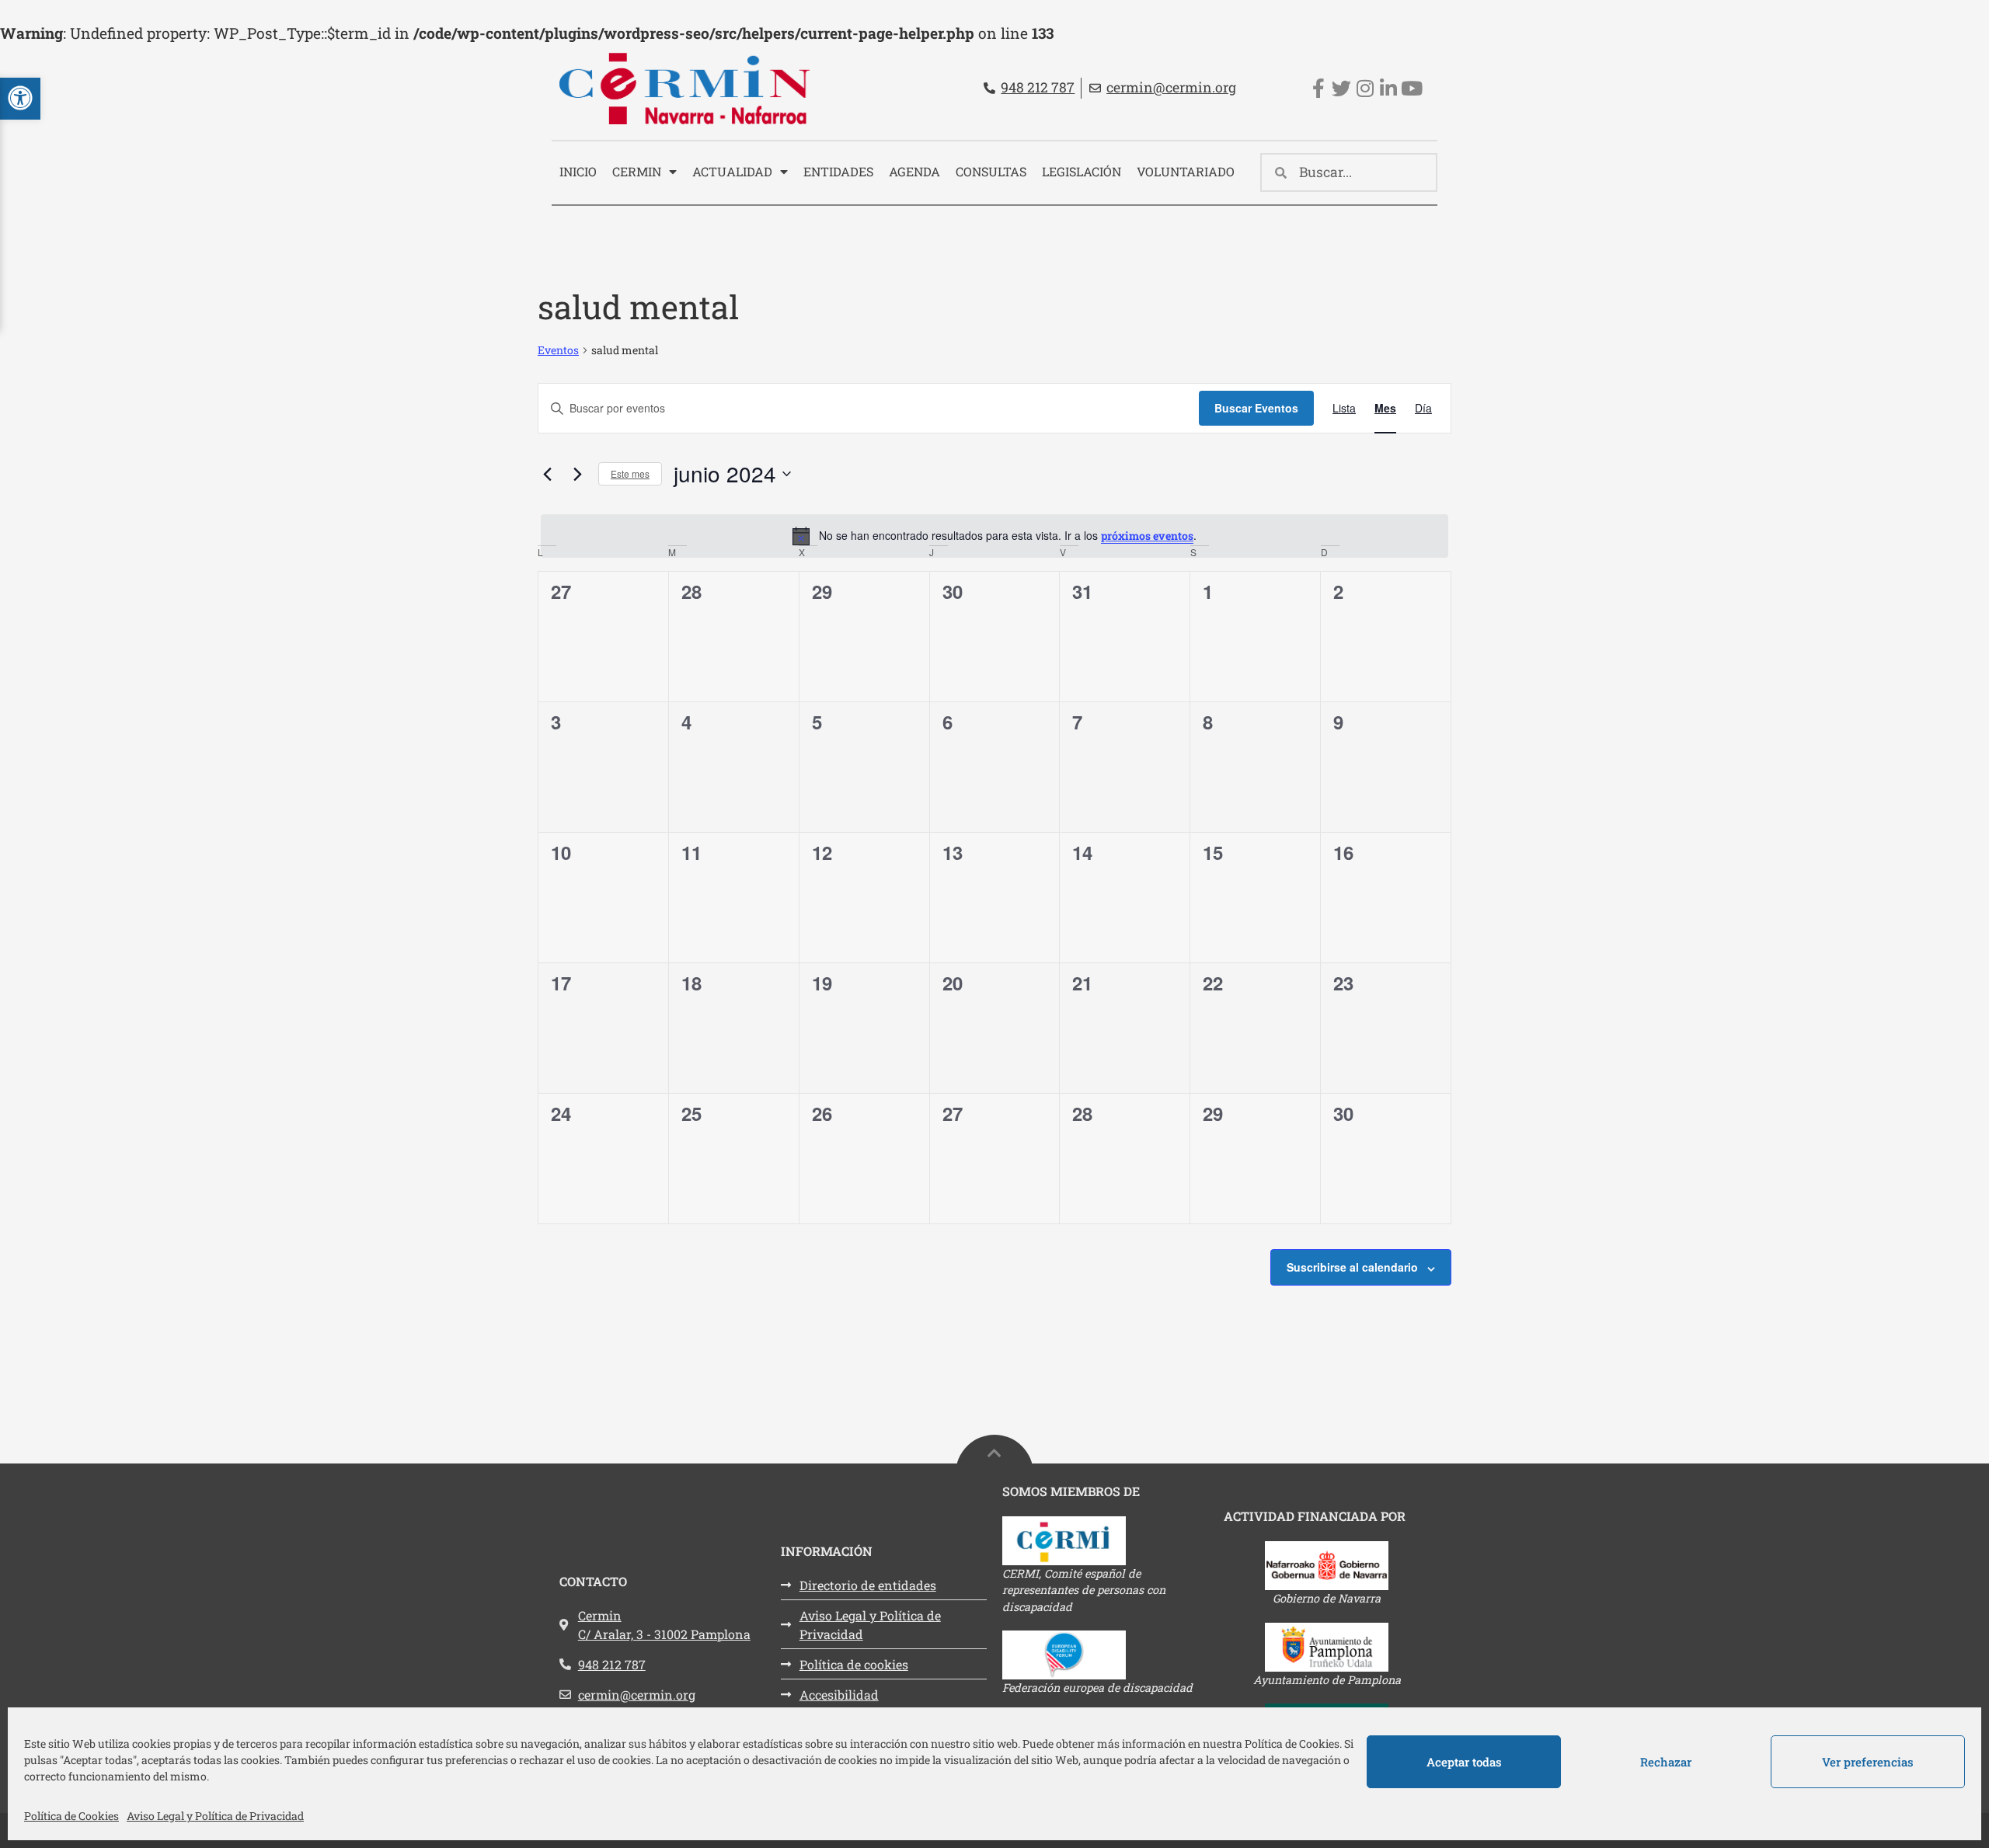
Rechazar (1666, 1762)
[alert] (994, 536)
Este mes (630, 473)
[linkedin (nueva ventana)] (1388, 88)
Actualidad (732, 171)
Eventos (558, 350)
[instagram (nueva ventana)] (1365, 88)
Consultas (991, 171)
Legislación (1082, 171)
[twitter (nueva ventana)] (1341, 88)
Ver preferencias (1868, 1762)
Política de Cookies (71, 1816)
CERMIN (637, 171)
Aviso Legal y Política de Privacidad (215, 1816)
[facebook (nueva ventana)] (1318, 88)
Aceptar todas (1464, 1762)
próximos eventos (1147, 536)
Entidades (838, 171)
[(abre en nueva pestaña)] (1105, 1541)
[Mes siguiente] (577, 474)
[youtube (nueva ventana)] (1411, 88)
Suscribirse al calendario (1352, 1267)
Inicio (578, 171)
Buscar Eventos (1256, 408)
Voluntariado (1186, 171)
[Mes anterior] (547, 474)
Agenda (914, 171)
